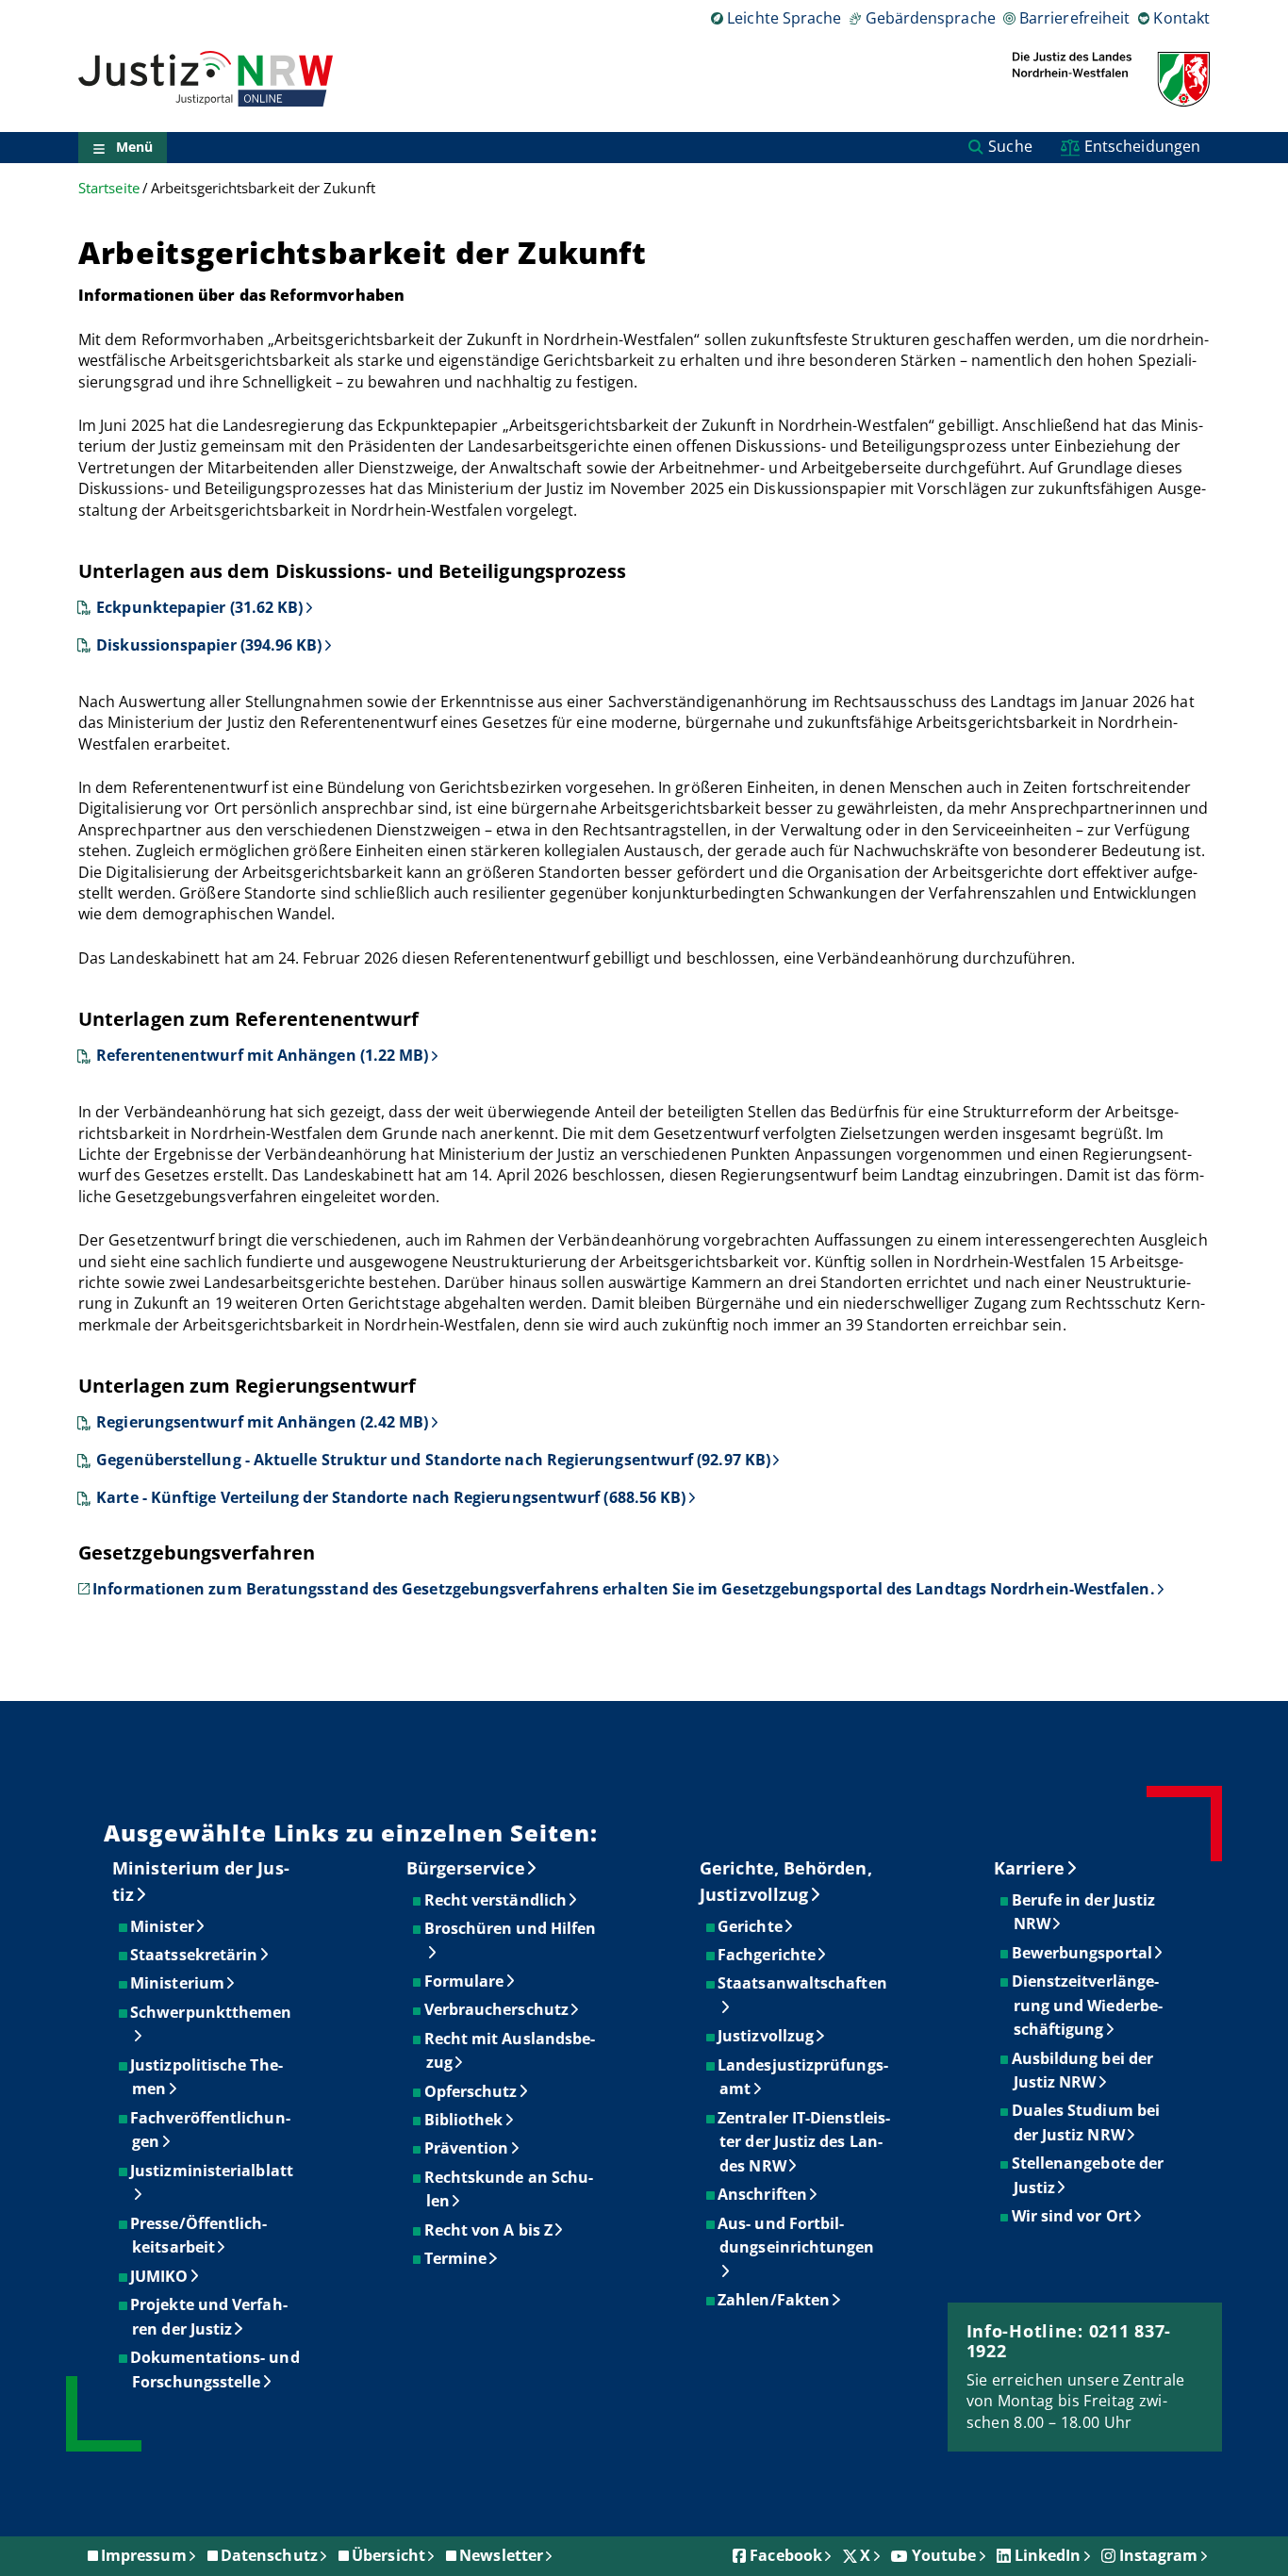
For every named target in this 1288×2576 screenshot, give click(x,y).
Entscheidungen (1142, 146)
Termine (457, 2258)
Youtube (944, 2555)
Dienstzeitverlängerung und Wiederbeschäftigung (1088, 2005)
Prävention (468, 2148)
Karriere (1030, 1868)
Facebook (786, 2555)
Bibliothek (465, 2120)
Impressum (144, 2555)
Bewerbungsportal (1083, 1953)
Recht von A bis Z (489, 2230)
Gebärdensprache (930, 18)
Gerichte (751, 1926)
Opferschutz (472, 2091)
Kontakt (1181, 18)
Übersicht (388, 2555)
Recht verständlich (496, 1900)
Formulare (465, 1981)
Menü (134, 148)
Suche (1010, 146)
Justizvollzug (767, 2036)
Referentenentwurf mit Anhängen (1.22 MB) (262, 1055)
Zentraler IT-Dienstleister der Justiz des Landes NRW (805, 2142)
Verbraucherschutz (497, 2009)
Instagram (1159, 2555)
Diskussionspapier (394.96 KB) (209, 645)
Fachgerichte (768, 1955)
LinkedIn (1048, 2555)
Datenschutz (269, 2555)
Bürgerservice (466, 1868)
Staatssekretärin (195, 1955)
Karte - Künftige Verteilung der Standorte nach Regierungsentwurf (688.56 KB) (391, 1497)
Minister (163, 1926)
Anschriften (763, 2194)
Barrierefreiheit (1074, 18)
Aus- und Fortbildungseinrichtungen (797, 2236)
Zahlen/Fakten (775, 2300)
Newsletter (501, 2555)
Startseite (109, 188)
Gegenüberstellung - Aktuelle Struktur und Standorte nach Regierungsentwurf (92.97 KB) (433, 1460)
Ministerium (178, 1983)
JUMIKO (160, 2276)
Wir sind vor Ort (1073, 2216)
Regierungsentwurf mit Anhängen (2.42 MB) (262, 1422)
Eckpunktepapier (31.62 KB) (199, 607)
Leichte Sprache (784, 18)
